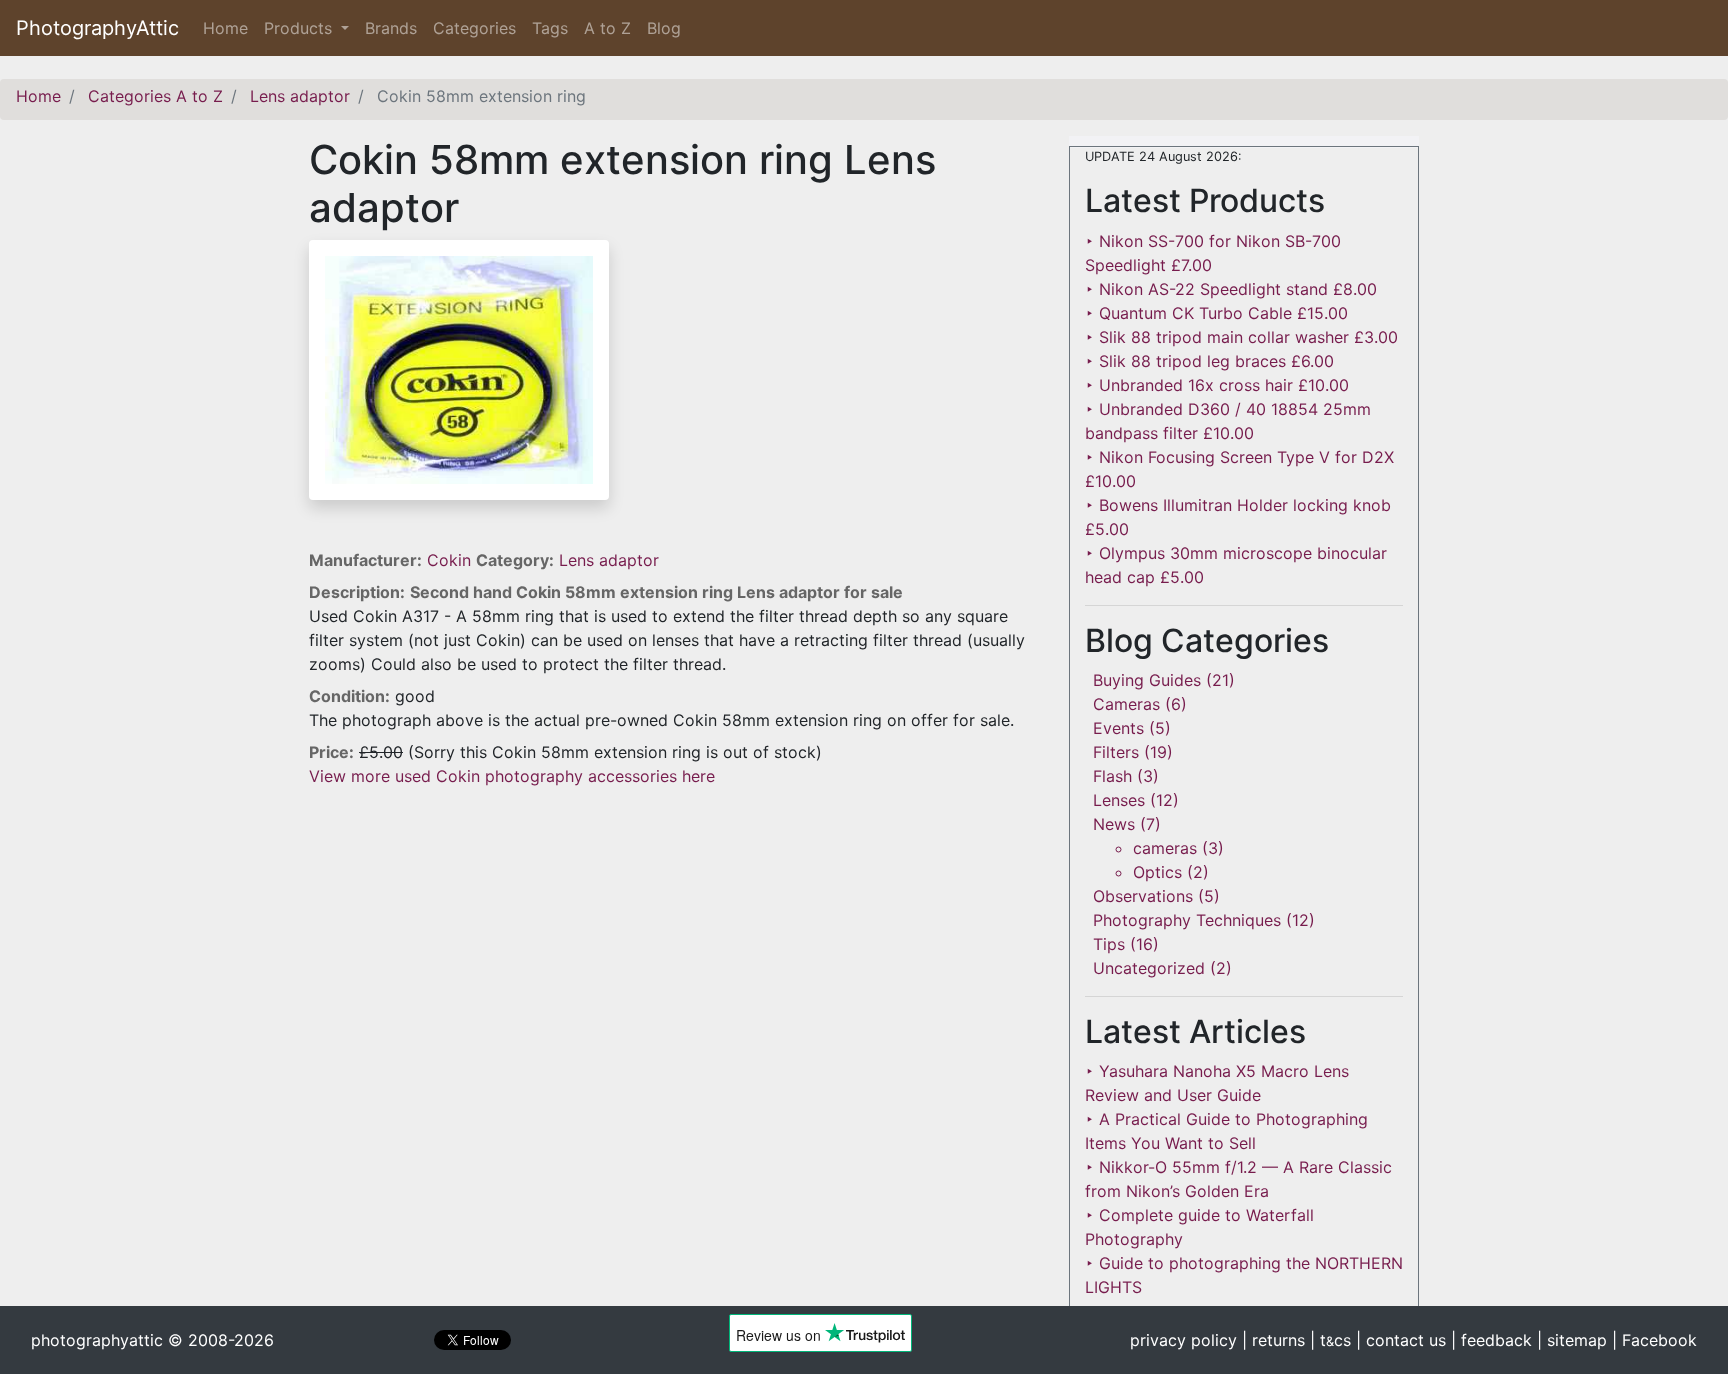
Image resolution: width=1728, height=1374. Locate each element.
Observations (1143, 896)
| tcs (1330, 1340)
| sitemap (1572, 1340)
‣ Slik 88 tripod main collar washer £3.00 (1241, 337)
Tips (1109, 944)
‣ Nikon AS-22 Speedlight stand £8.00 (1231, 289)
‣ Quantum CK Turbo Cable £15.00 (1216, 313)
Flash (1112, 776)
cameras (1165, 848)
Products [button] (300, 28)
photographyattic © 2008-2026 (152, 1340)
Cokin (451, 560)
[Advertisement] (674, 928)
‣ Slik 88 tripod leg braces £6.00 (1209, 361)
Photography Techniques (1187, 920)
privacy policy (1183, 1340)
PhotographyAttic (97, 28)
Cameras (1126, 704)
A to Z (607, 28)
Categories (474, 28)
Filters (1116, 752)
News (1114, 824)
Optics (1157, 872)
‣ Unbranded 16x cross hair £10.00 (1217, 385)
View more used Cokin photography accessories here (512, 776)
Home (229, 28)
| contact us (1401, 1340)
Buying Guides (1147, 680)
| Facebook (1654, 1340)
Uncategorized (1149, 968)
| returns (1273, 1340)
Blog (664, 28)
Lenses (1119, 800)
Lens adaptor (609, 560)
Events (1118, 728)
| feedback (1491, 1340)
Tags (550, 28)
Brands (391, 28)
